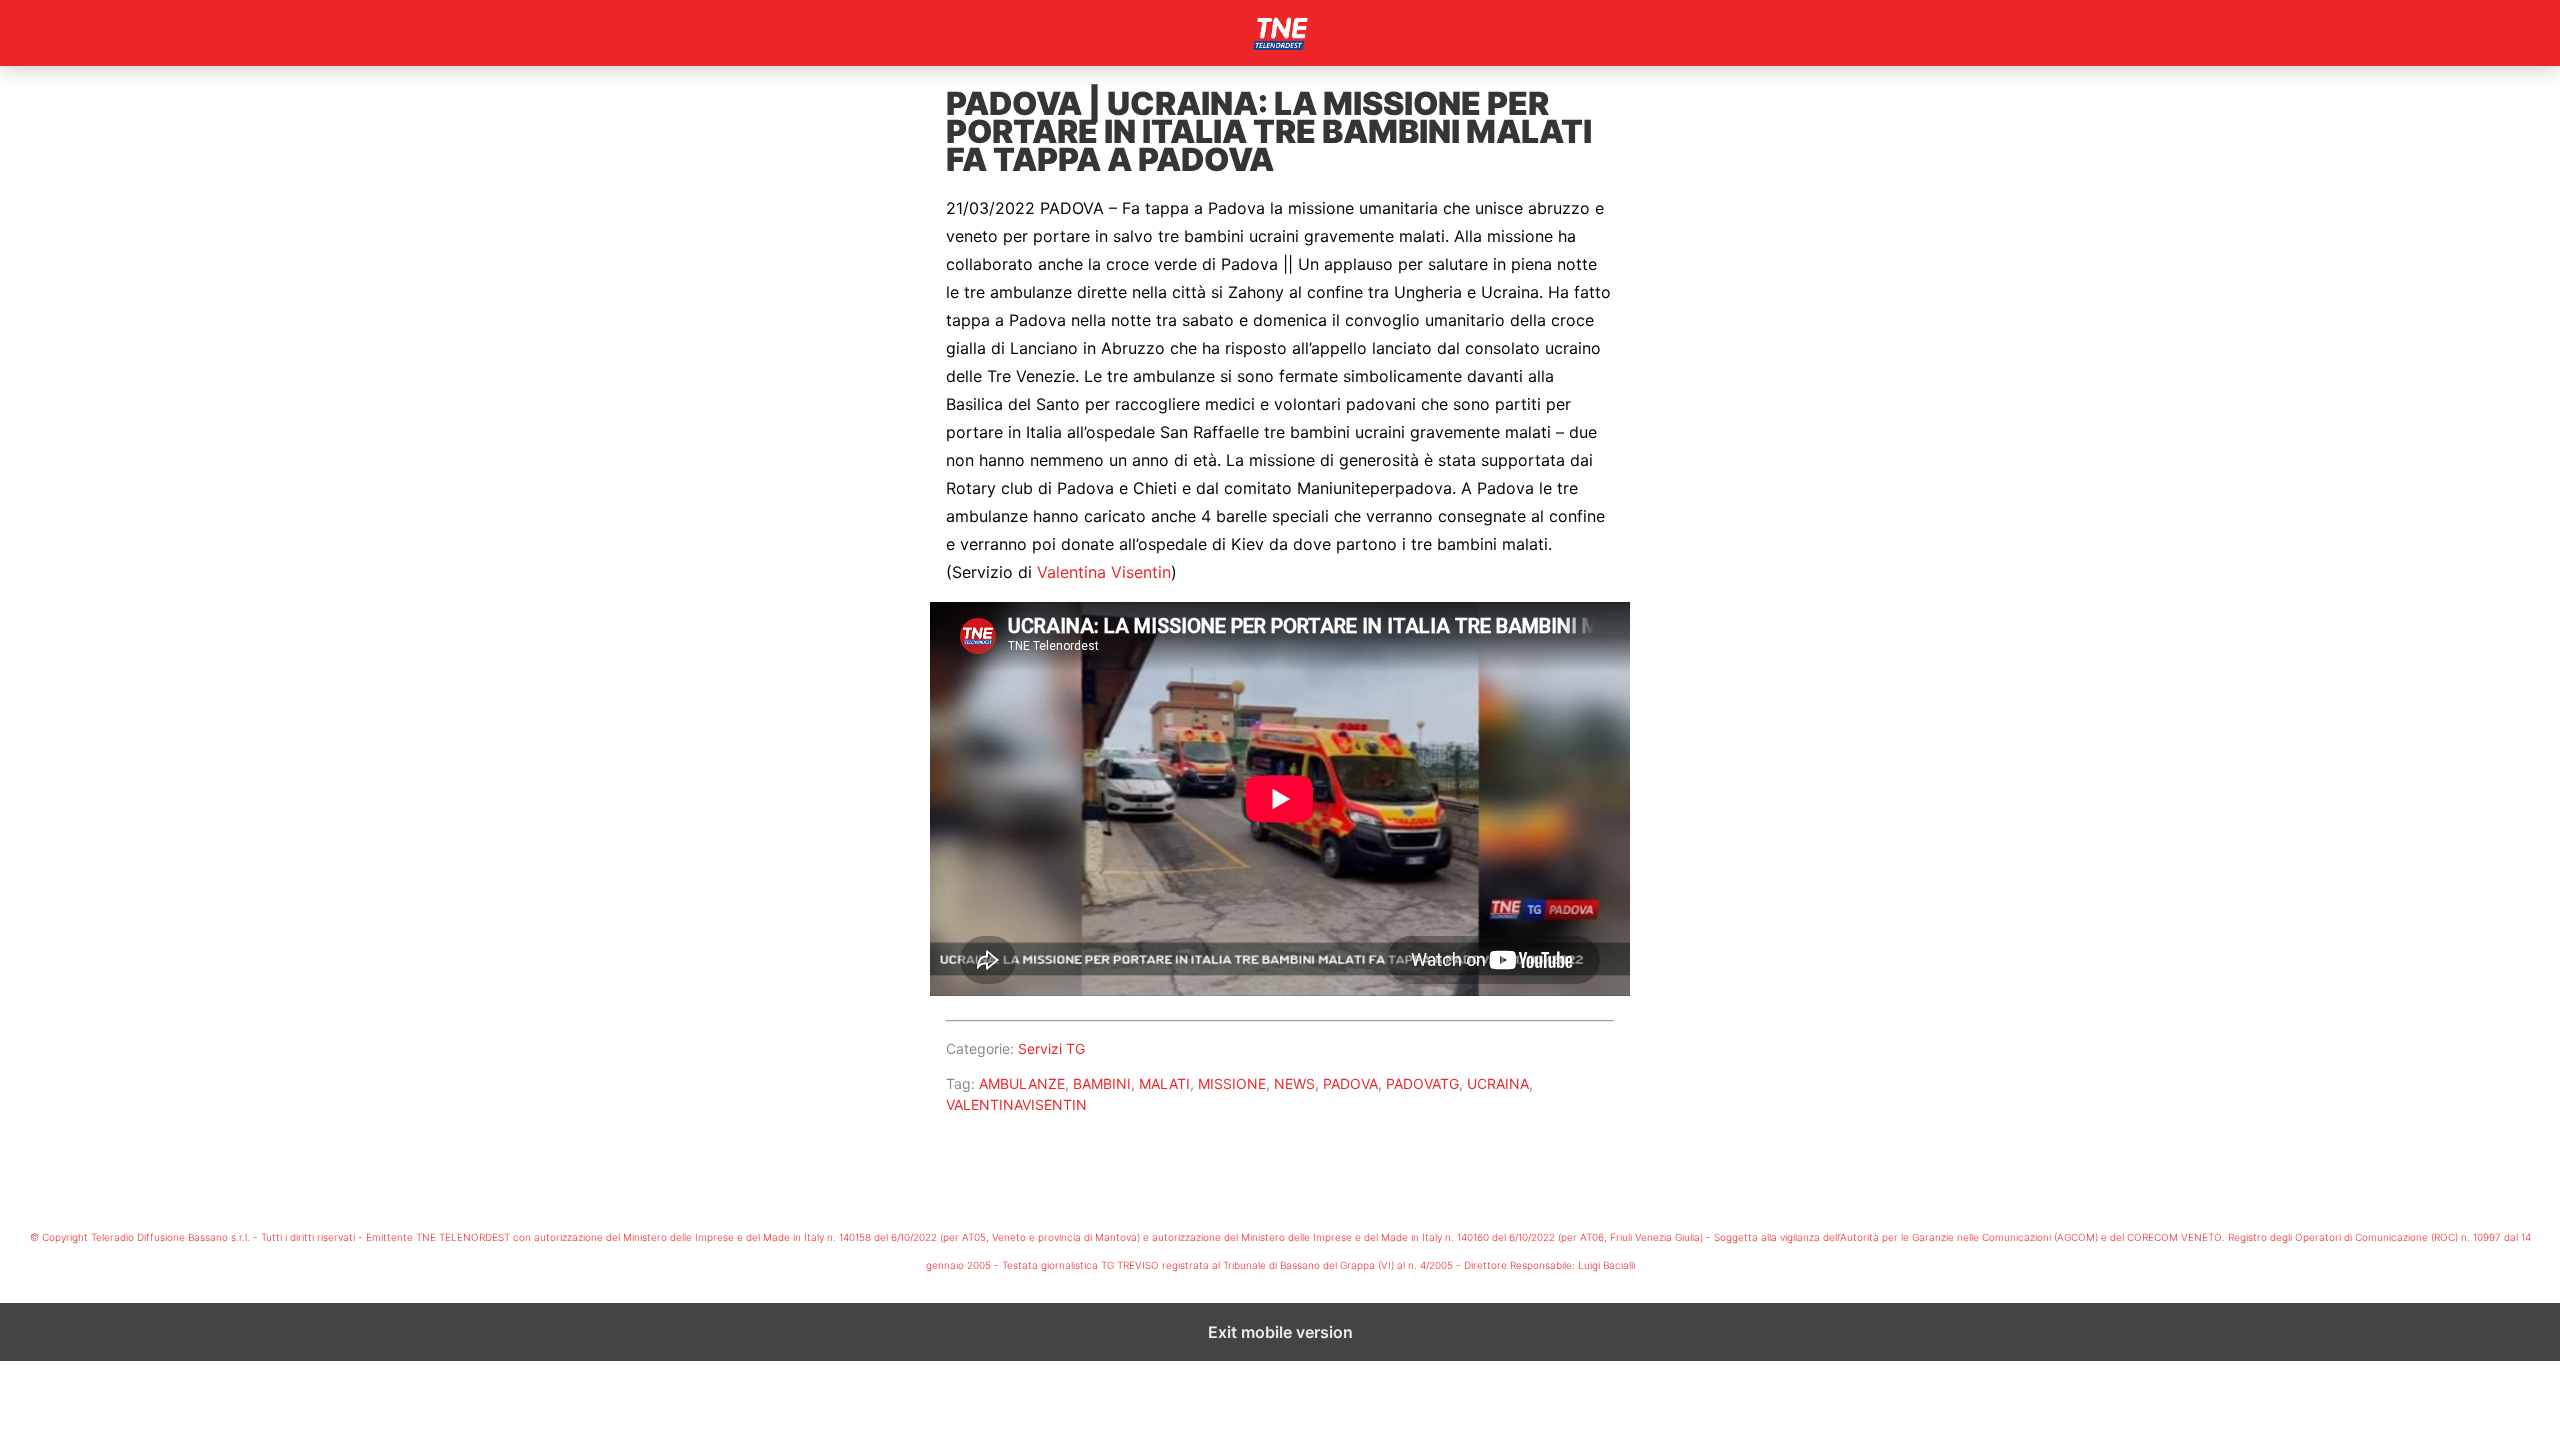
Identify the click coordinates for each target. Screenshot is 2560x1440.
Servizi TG (1051, 1048)
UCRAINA (1498, 1083)
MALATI (1164, 1083)
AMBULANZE (1022, 1083)
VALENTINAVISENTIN (1016, 1104)
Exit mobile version (1280, 1332)
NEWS (1294, 1083)
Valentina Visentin (1104, 572)
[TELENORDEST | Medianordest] (1280, 33)
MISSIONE (1232, 1083)
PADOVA (1350, 1083)
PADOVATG (1422, 1083)
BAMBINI (1102, 1083)
